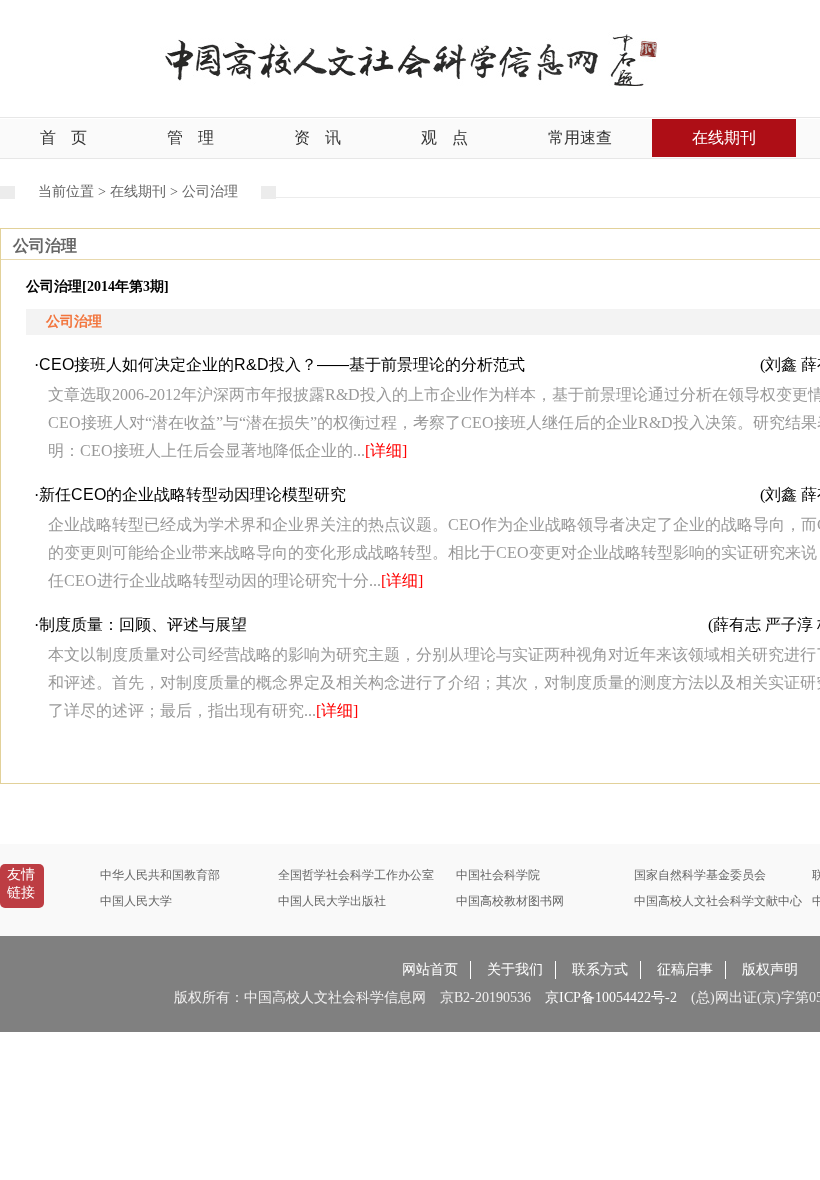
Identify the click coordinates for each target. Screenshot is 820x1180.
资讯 (317, 137)
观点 (444, 137)
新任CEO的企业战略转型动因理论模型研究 (192, 494)
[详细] (386, 450)
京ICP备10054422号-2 (611, 997)
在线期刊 (724, 137)
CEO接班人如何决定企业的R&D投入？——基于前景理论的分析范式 (282, 364)
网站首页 (430, 969)
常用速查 (580, 137)
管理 (190, 137)
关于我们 (515, 969)
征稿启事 (685, 969)
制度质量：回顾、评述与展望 (143, 624)
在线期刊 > (146, 191)
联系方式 (600, 969)
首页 (63, 137)
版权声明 (770, 969)
